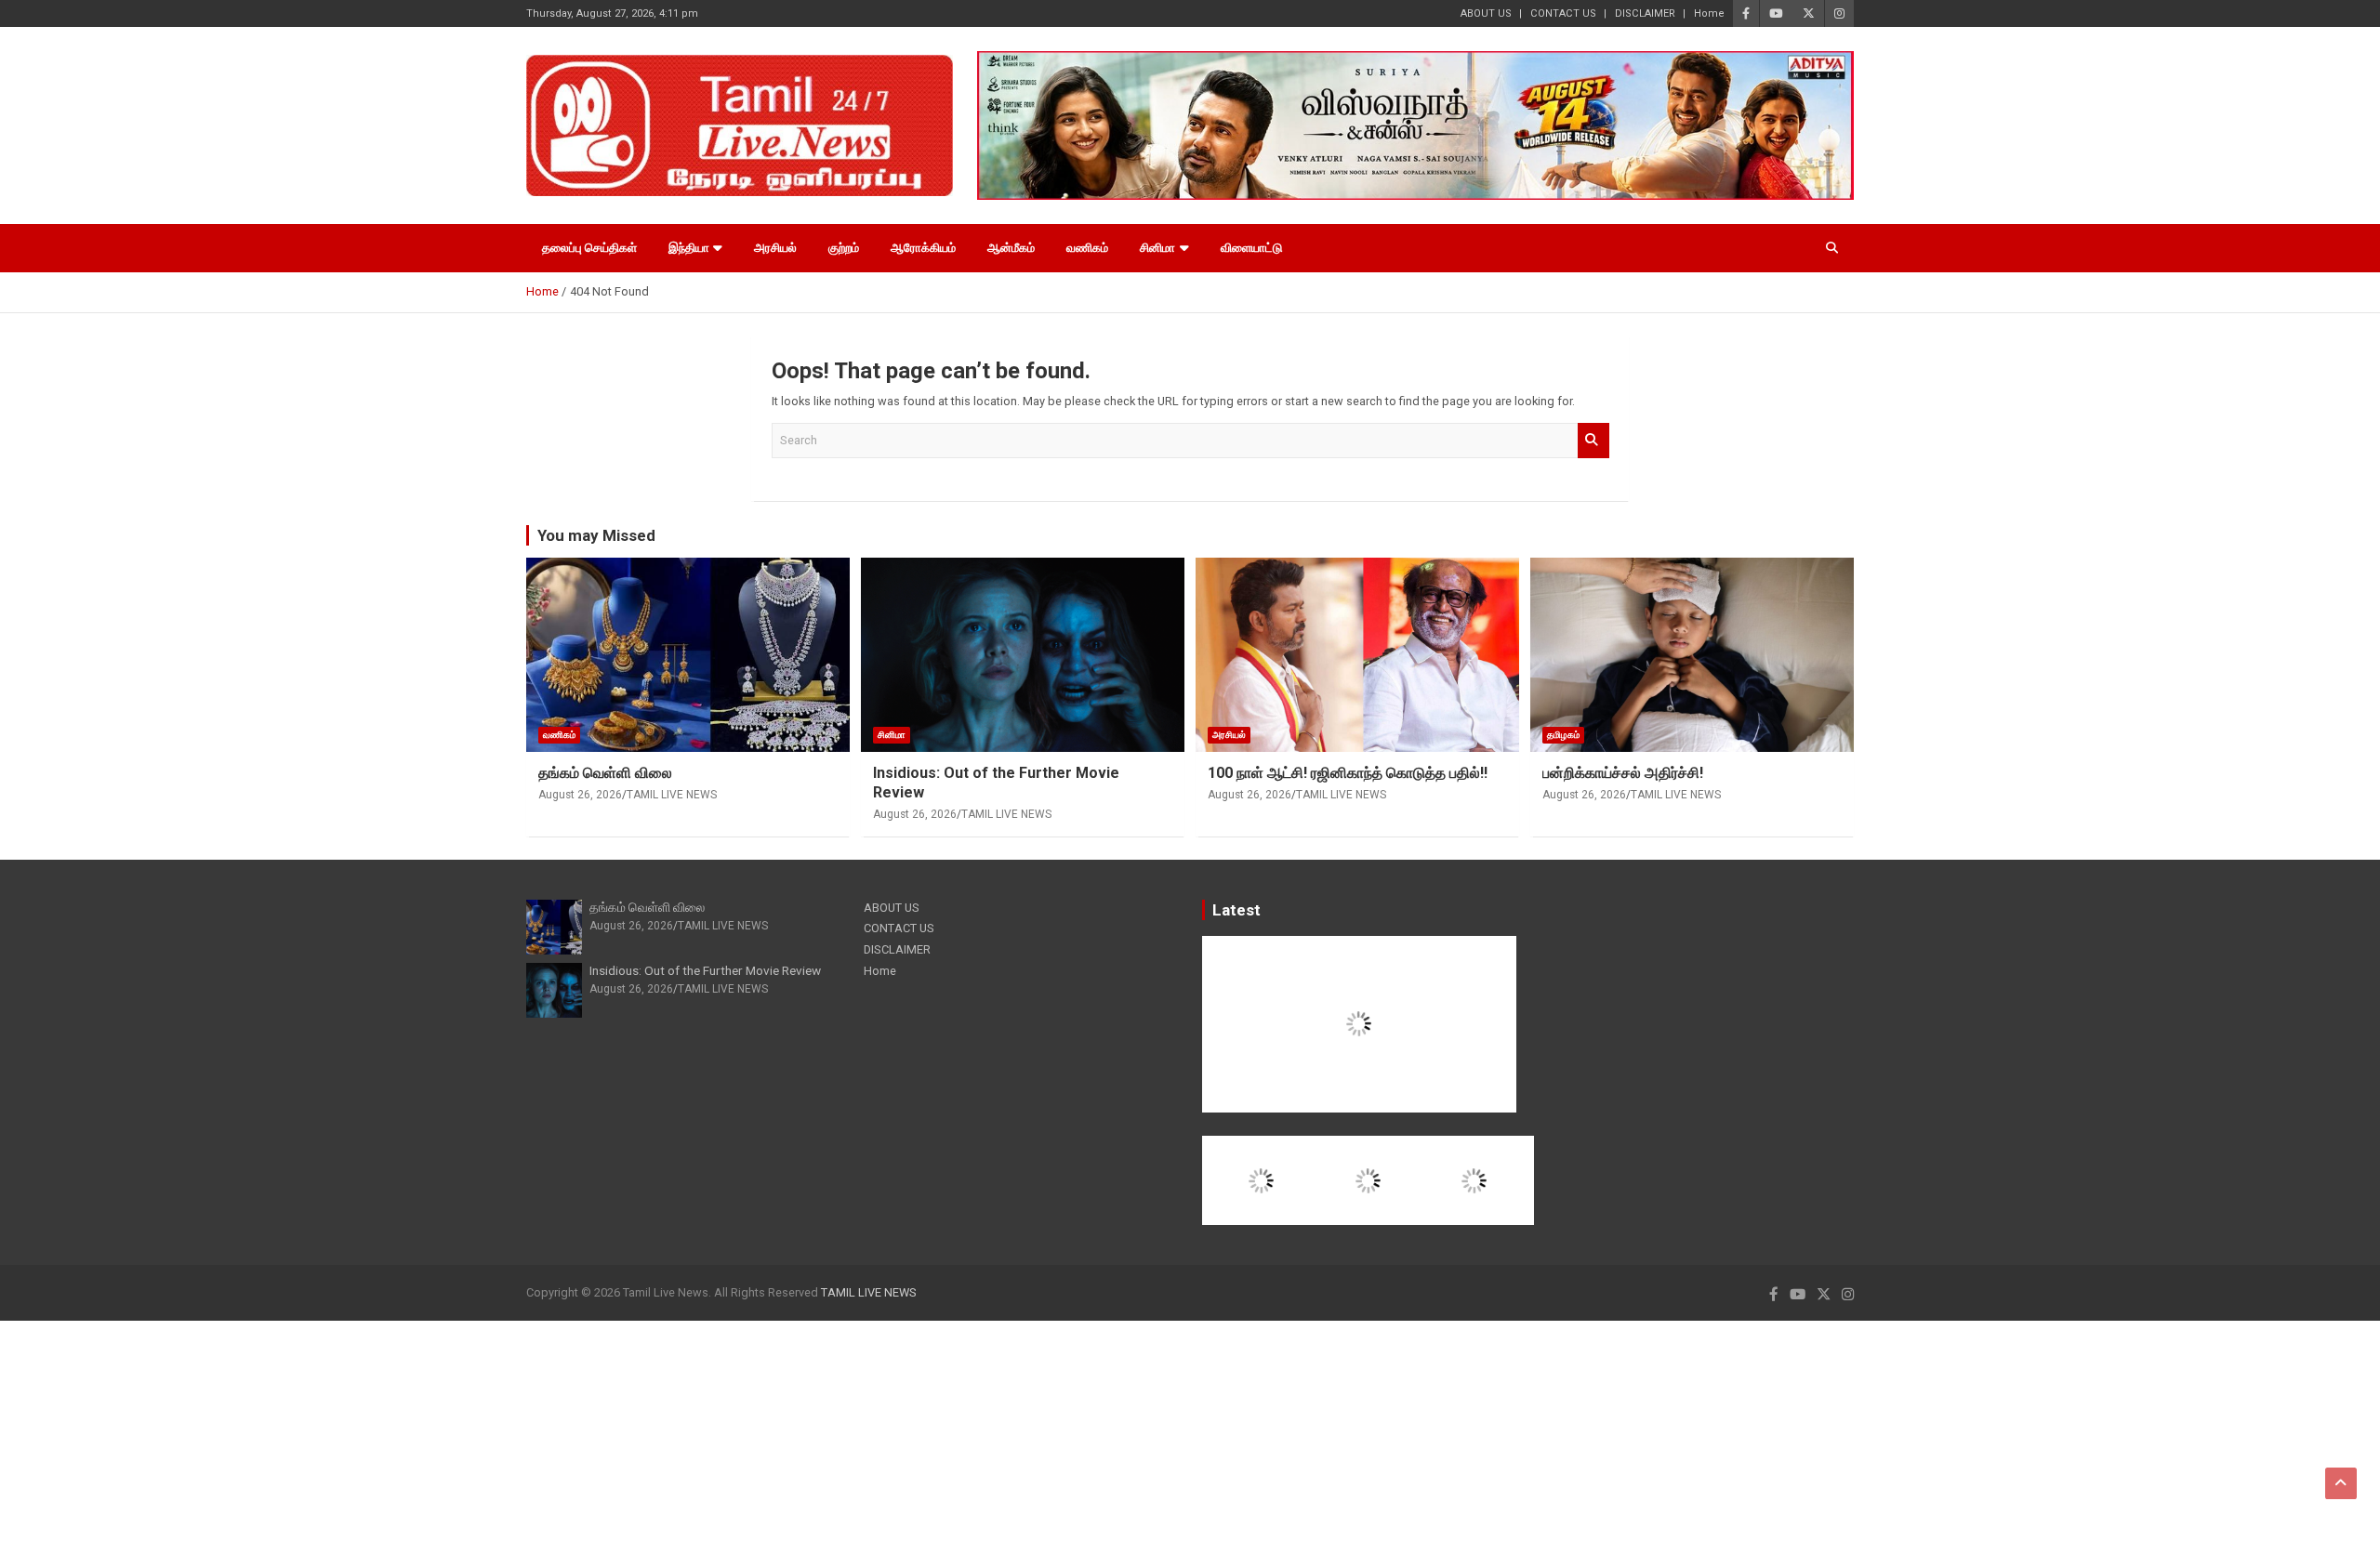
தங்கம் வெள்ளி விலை (605, 773)
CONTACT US (1563, 13)
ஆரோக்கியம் (923, 248)
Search (1593, 441)
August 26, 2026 (580, 795)
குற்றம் (844, 248)
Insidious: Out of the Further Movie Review (705, 970)
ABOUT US (1486, 13)
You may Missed (596, 535)
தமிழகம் (1563, 735)
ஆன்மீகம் (1011, 248)
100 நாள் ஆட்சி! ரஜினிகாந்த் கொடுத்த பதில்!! (1348, 773)
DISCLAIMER (1645, 13)
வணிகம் (1087, 248)
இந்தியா (689, 248)
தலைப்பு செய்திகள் (589, 248)
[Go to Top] (2341, 1483)
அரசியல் (775, 248)
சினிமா (1157, 248)
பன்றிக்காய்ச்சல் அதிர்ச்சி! (1623, 773)
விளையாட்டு (1251, 248)
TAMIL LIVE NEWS (672, 795)
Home (1709, 13)
